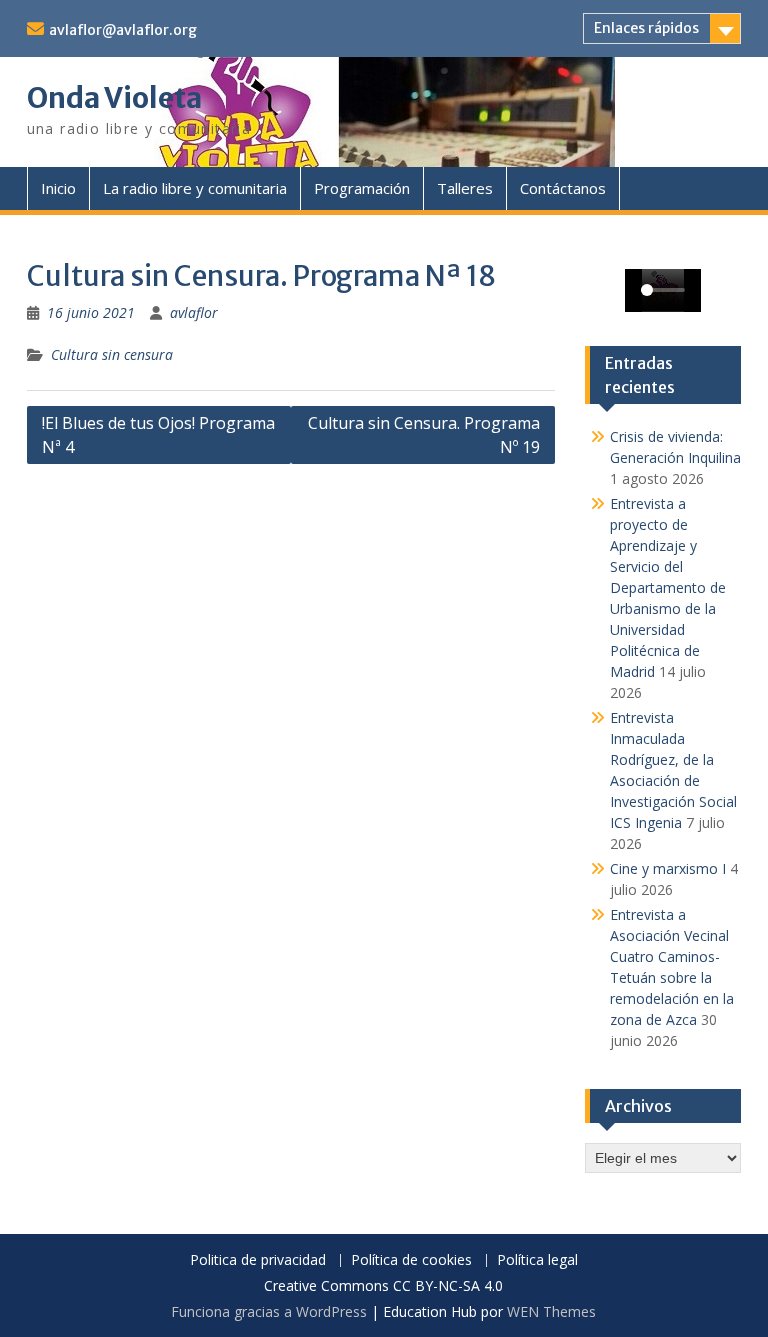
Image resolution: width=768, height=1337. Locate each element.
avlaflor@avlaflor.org (123, 30)
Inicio (58, 188)
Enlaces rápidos (646, 28)
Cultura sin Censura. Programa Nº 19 (424, 435)
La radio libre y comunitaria (195, 188)
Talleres (465, 188)
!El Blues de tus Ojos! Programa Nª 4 (158, 435)
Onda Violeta (114, 98)
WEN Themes (551, 1311)
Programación (362, 188)
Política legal (537, 1260)
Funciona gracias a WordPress (269, 1311)
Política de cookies (411, 1260)
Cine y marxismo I (668, 868)
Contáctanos (563, 188)
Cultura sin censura (112, 354)
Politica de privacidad (258, 1260)
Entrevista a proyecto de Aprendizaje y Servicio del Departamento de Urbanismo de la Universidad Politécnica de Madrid (668, 587)
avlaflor (194, 312)
